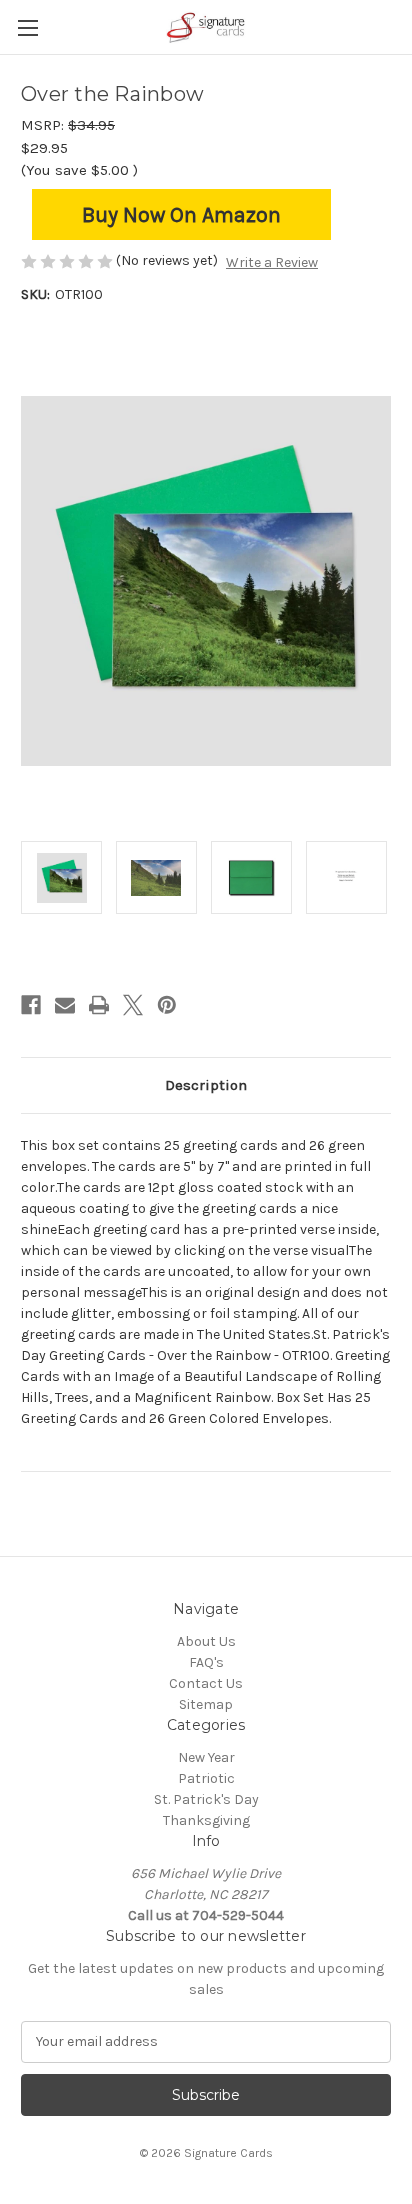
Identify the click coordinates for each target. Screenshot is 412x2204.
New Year (206, 1757)
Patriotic (206, 1778)
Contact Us (206, 1683)
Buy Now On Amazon (181, 214)
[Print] (99, 1005)
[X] (133, 1005)
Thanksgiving (206, 1820)
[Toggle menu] (27, 27)
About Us (206, 1641)
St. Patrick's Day (206, 1799)
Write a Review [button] (272, 262)
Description (206, 1085)
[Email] (65, 1005)
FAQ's (206, 1662)
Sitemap (206, 1704)
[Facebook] (31, 1005)
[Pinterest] (167, 1005)
